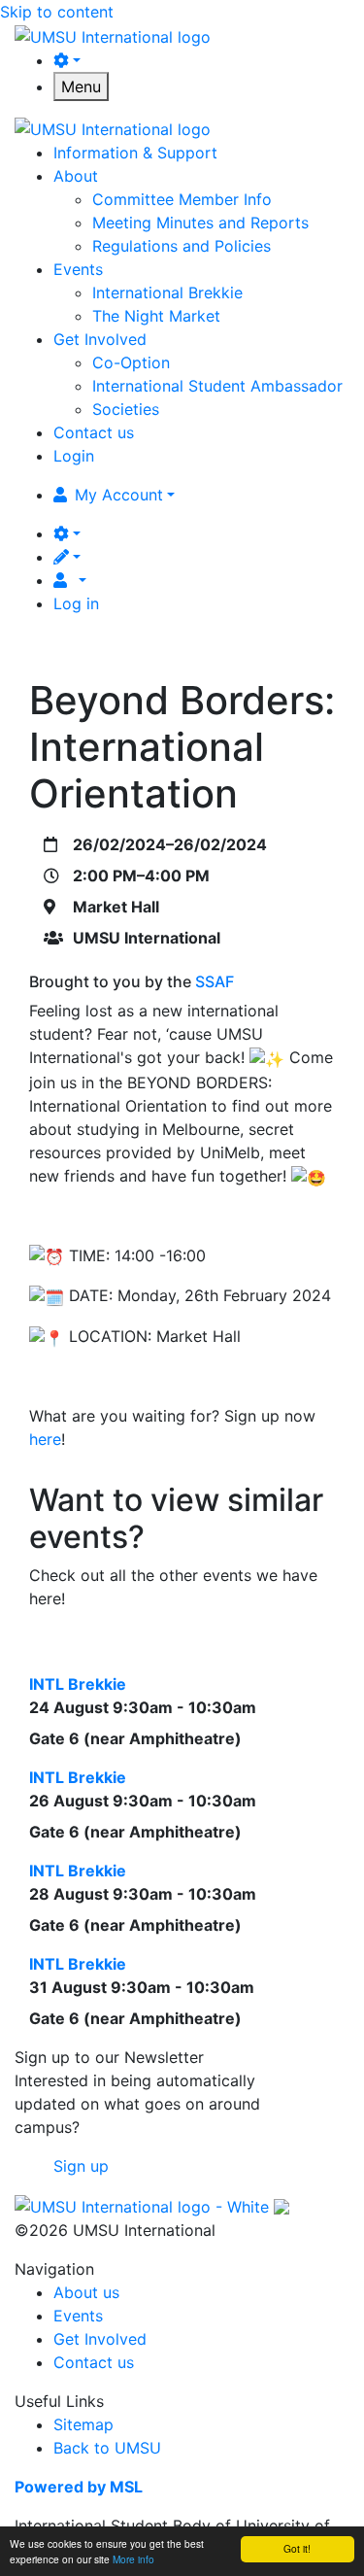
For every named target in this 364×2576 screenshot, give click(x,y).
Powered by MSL (79, 2487)
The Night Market (156, 316)
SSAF (215, 981)
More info (133, 2559)
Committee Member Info (182, 199)
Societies (126, 409)
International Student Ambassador (217, 386)
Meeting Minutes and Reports (200, 223)
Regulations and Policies (182, 246)
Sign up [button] (81, 2166)
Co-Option (131, 362)
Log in (76, 603)
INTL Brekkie (78, 1684)
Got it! (297, 2548)
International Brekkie (167, 292)
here (45, 1439)
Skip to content (57, 12)
